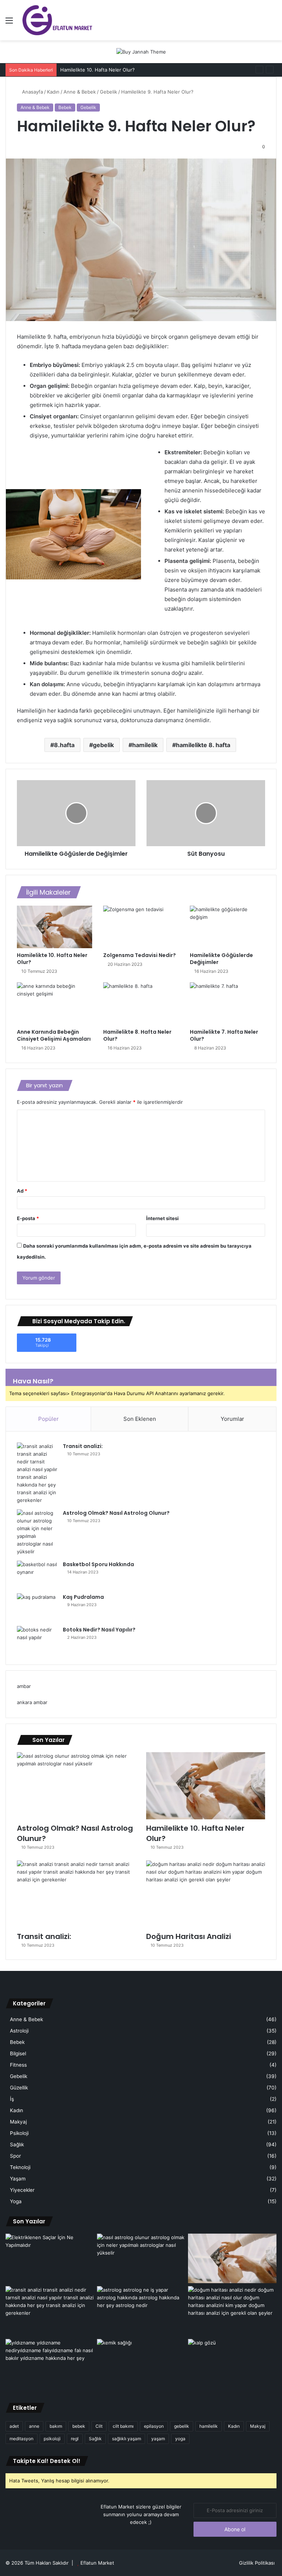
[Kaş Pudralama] (37, 1607)
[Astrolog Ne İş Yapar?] (141, 2311)
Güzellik (19, 2088)
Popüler (48, 1419)
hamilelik (145, 745)
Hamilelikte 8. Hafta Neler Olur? (137, 1035)
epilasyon (154, 2426)
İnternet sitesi (162, 1218)
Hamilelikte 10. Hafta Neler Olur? (52, 959)
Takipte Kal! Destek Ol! (47, 2461)
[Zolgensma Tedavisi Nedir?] (141, 927)
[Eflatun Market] (57, 20)
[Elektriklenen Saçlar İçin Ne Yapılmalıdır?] (50, 2259)
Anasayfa (32, 92)
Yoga (16, 2201)
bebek (79, 2426)
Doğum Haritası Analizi (189, 1936)
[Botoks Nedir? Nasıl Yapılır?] (37, 1640)
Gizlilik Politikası (257, 2563)
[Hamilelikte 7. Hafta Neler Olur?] (227, 1004)
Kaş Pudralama (83, 1597)
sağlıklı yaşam (126, 2439)
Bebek (65, 107)
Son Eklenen (140, 1419)
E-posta (28, 1218)
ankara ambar (32, 1702)
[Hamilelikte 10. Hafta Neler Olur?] (55, 927)
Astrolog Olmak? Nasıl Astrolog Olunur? (116, 1513)
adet (14, 2426)
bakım (56, 2426)
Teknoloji (20, 2167)
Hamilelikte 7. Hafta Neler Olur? (224, 1035)
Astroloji (19, 2031)
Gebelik (109, 92)
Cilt (99, 2426)
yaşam (158, 2439)
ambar (24, 1686)
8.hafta (64, 745)
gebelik (103, 745)
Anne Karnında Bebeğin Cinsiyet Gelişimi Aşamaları (54, 1035)
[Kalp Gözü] (232, 2364)
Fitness (18, 2065)
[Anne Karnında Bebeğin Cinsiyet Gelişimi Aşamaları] (55, 1004)
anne (34, 2426)
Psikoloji (19, 2133)
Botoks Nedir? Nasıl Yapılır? (99, 1630)
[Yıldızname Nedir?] (50, 2364)
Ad (22, 1191)
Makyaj (18, 2122)
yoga (180, 2439)
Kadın (53, 92)
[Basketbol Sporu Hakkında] (37, 1574)
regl (75, 2439)
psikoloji (52, 2439)
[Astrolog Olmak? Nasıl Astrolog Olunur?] (37, 1532)
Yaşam (18, 2179)
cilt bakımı (123, 2426)
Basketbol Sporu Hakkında (98, 1564)
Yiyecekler (22, 2190)
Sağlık (17, 2144)
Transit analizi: (83, 1446)
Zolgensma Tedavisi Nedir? (140, 955)
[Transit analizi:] (37, 1473)
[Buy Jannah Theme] (141, 51)
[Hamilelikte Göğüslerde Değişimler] (227, 927)
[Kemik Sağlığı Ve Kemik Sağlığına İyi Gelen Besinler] (141, 2364)
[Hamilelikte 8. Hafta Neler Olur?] (141, 1004)
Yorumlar (232, 1419)
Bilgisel (18, 2053)
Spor (15, 2156)
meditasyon (21, 2439)
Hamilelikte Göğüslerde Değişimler (221, 959)
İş (12, 2099)
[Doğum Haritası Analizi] (206, 1894)
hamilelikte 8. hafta (203, 745)
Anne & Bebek (80, 92)
